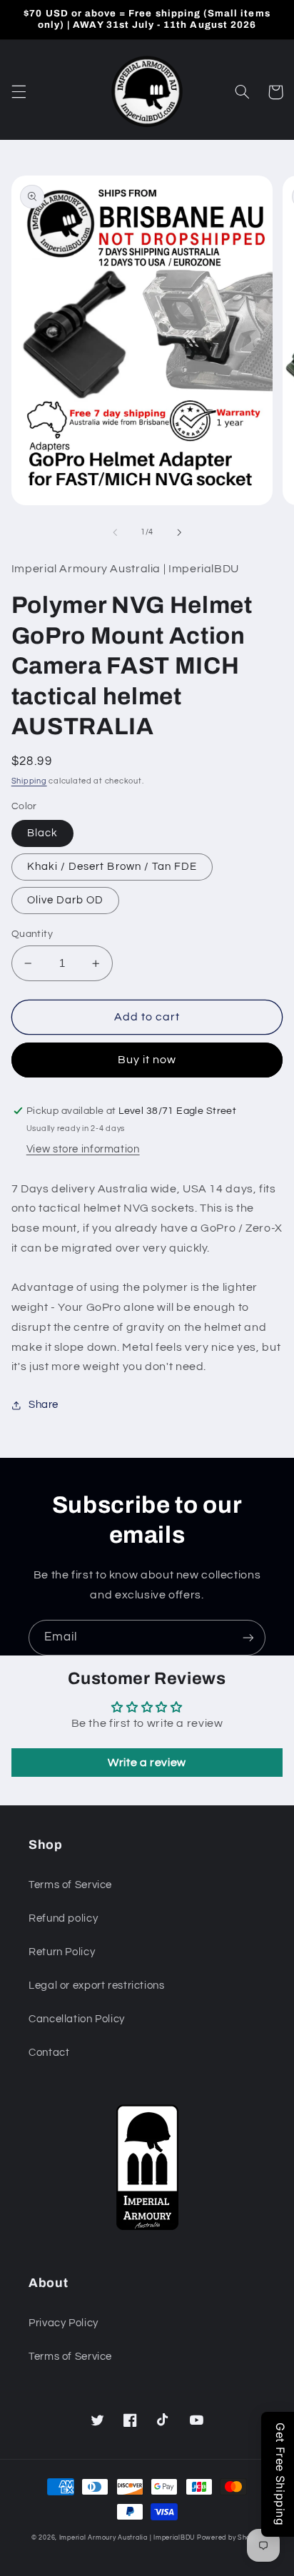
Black (42, 833)
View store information (83, 1149)
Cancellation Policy (77, 2019)
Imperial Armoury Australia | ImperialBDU (127, 2538)
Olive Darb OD (66, 900)
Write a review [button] (147, 1763)
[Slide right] (179, 532)
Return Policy (62, 1952)
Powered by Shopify (230, 2538)
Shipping (29, 781)
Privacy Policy (64, 2323)
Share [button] (44, 1405)
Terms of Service (70, 1885)
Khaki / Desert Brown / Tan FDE (112, 867)
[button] (19, 92)
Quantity (32, 934)
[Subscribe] (248, 1637)
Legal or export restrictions (97, 1986)
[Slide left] (115, 532)
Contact (49, 2053)
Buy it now (147, 1060)
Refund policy (63, 1918)
